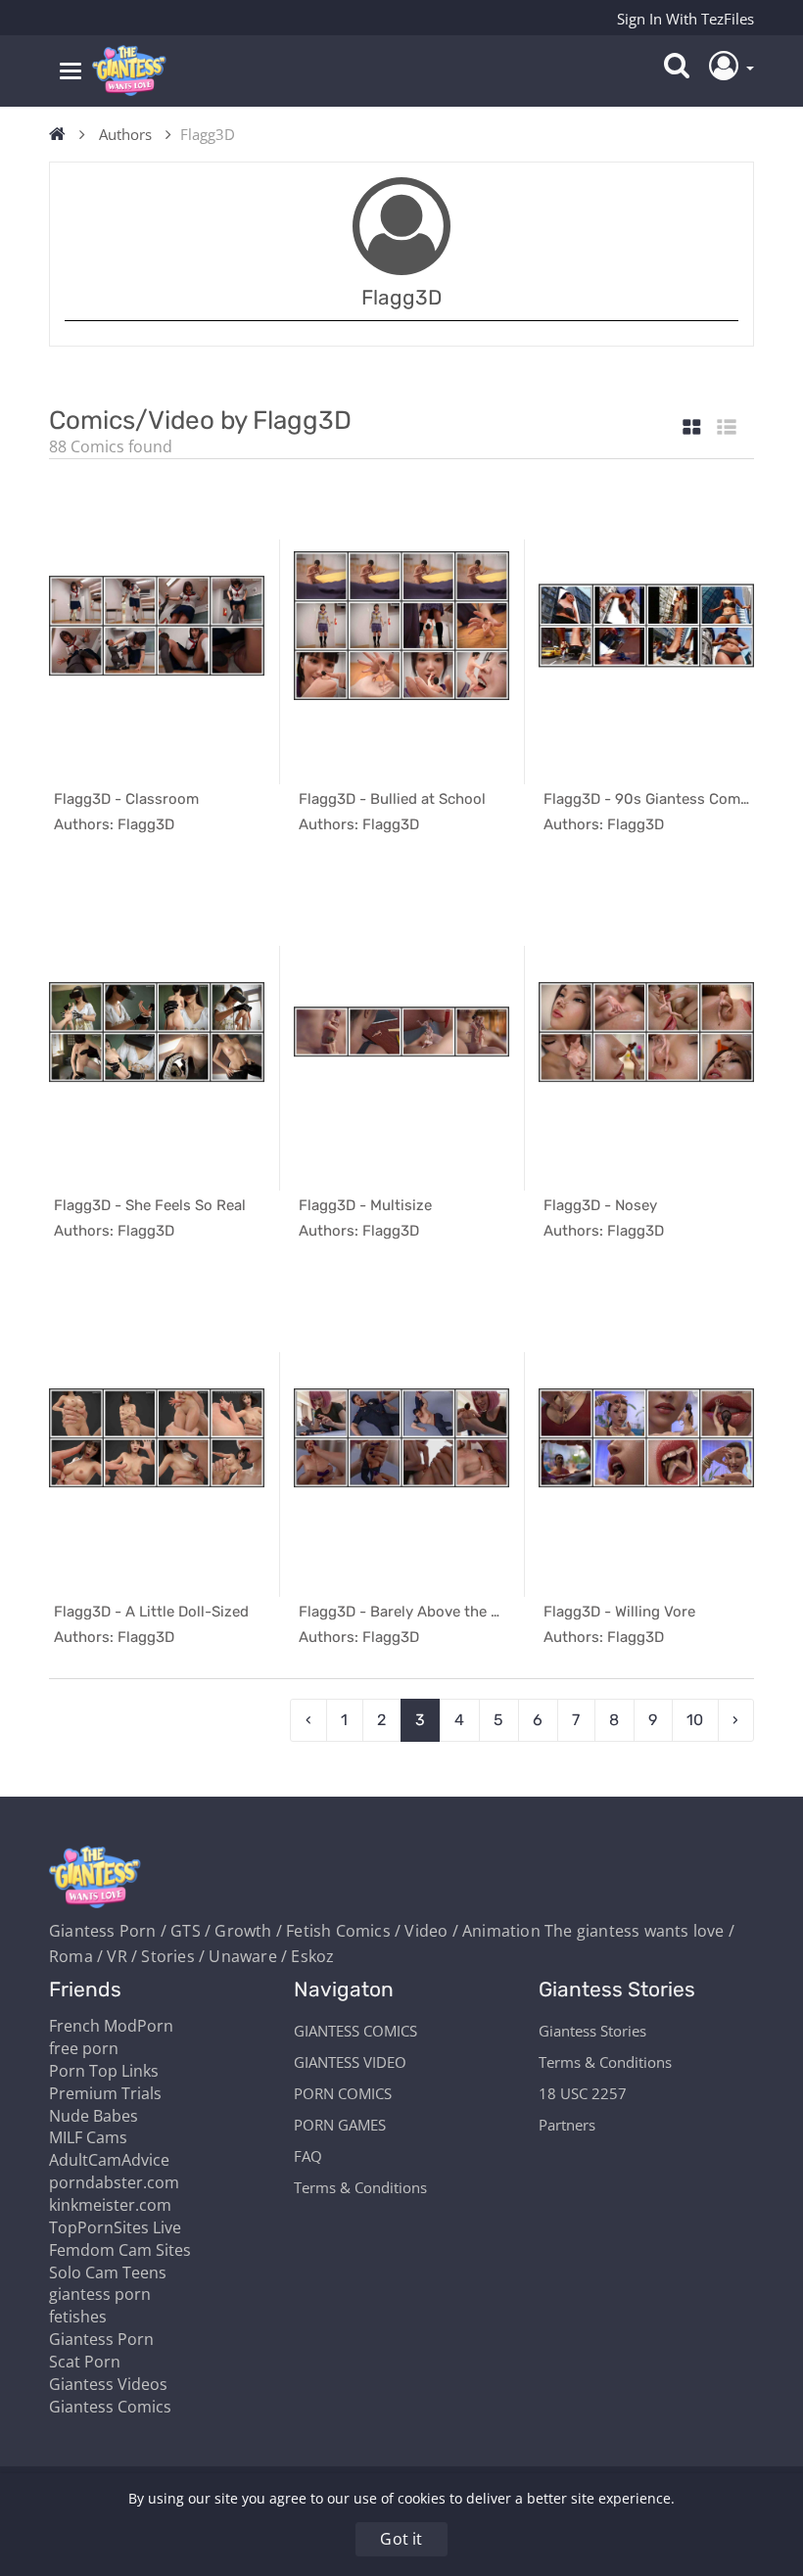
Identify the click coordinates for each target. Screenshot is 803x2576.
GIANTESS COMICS (355, 2031)
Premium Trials (105, 2093)
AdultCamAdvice (109, 2160)
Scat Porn (85, 2362)
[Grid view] (692, 428)
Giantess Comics (110, 2407)
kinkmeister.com (110, 2205)
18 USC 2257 (583, 2093)
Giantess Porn (101, 2339)
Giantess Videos (108, 2384)
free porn (84, 2048)
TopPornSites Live (115, 2227)
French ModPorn (111, 2026)
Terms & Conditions (360, 2187)
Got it (401, 2539)
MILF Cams (88, 2137)
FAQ (308, 2156)
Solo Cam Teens (108, 2272)
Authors (125, 134)
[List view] (727, 428)
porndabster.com (114, 2182)
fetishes (78, 2317)
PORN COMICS (343, 2093)
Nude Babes (94, 2116)
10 (695, 1720)
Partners (567, 2125)
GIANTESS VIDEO (350, 2062)
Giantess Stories (592, 2031)
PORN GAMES (340, 2125)
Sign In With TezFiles (685, 19)
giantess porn (100, 2294)
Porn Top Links (104, 2071)
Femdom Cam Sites (120, 2250)
